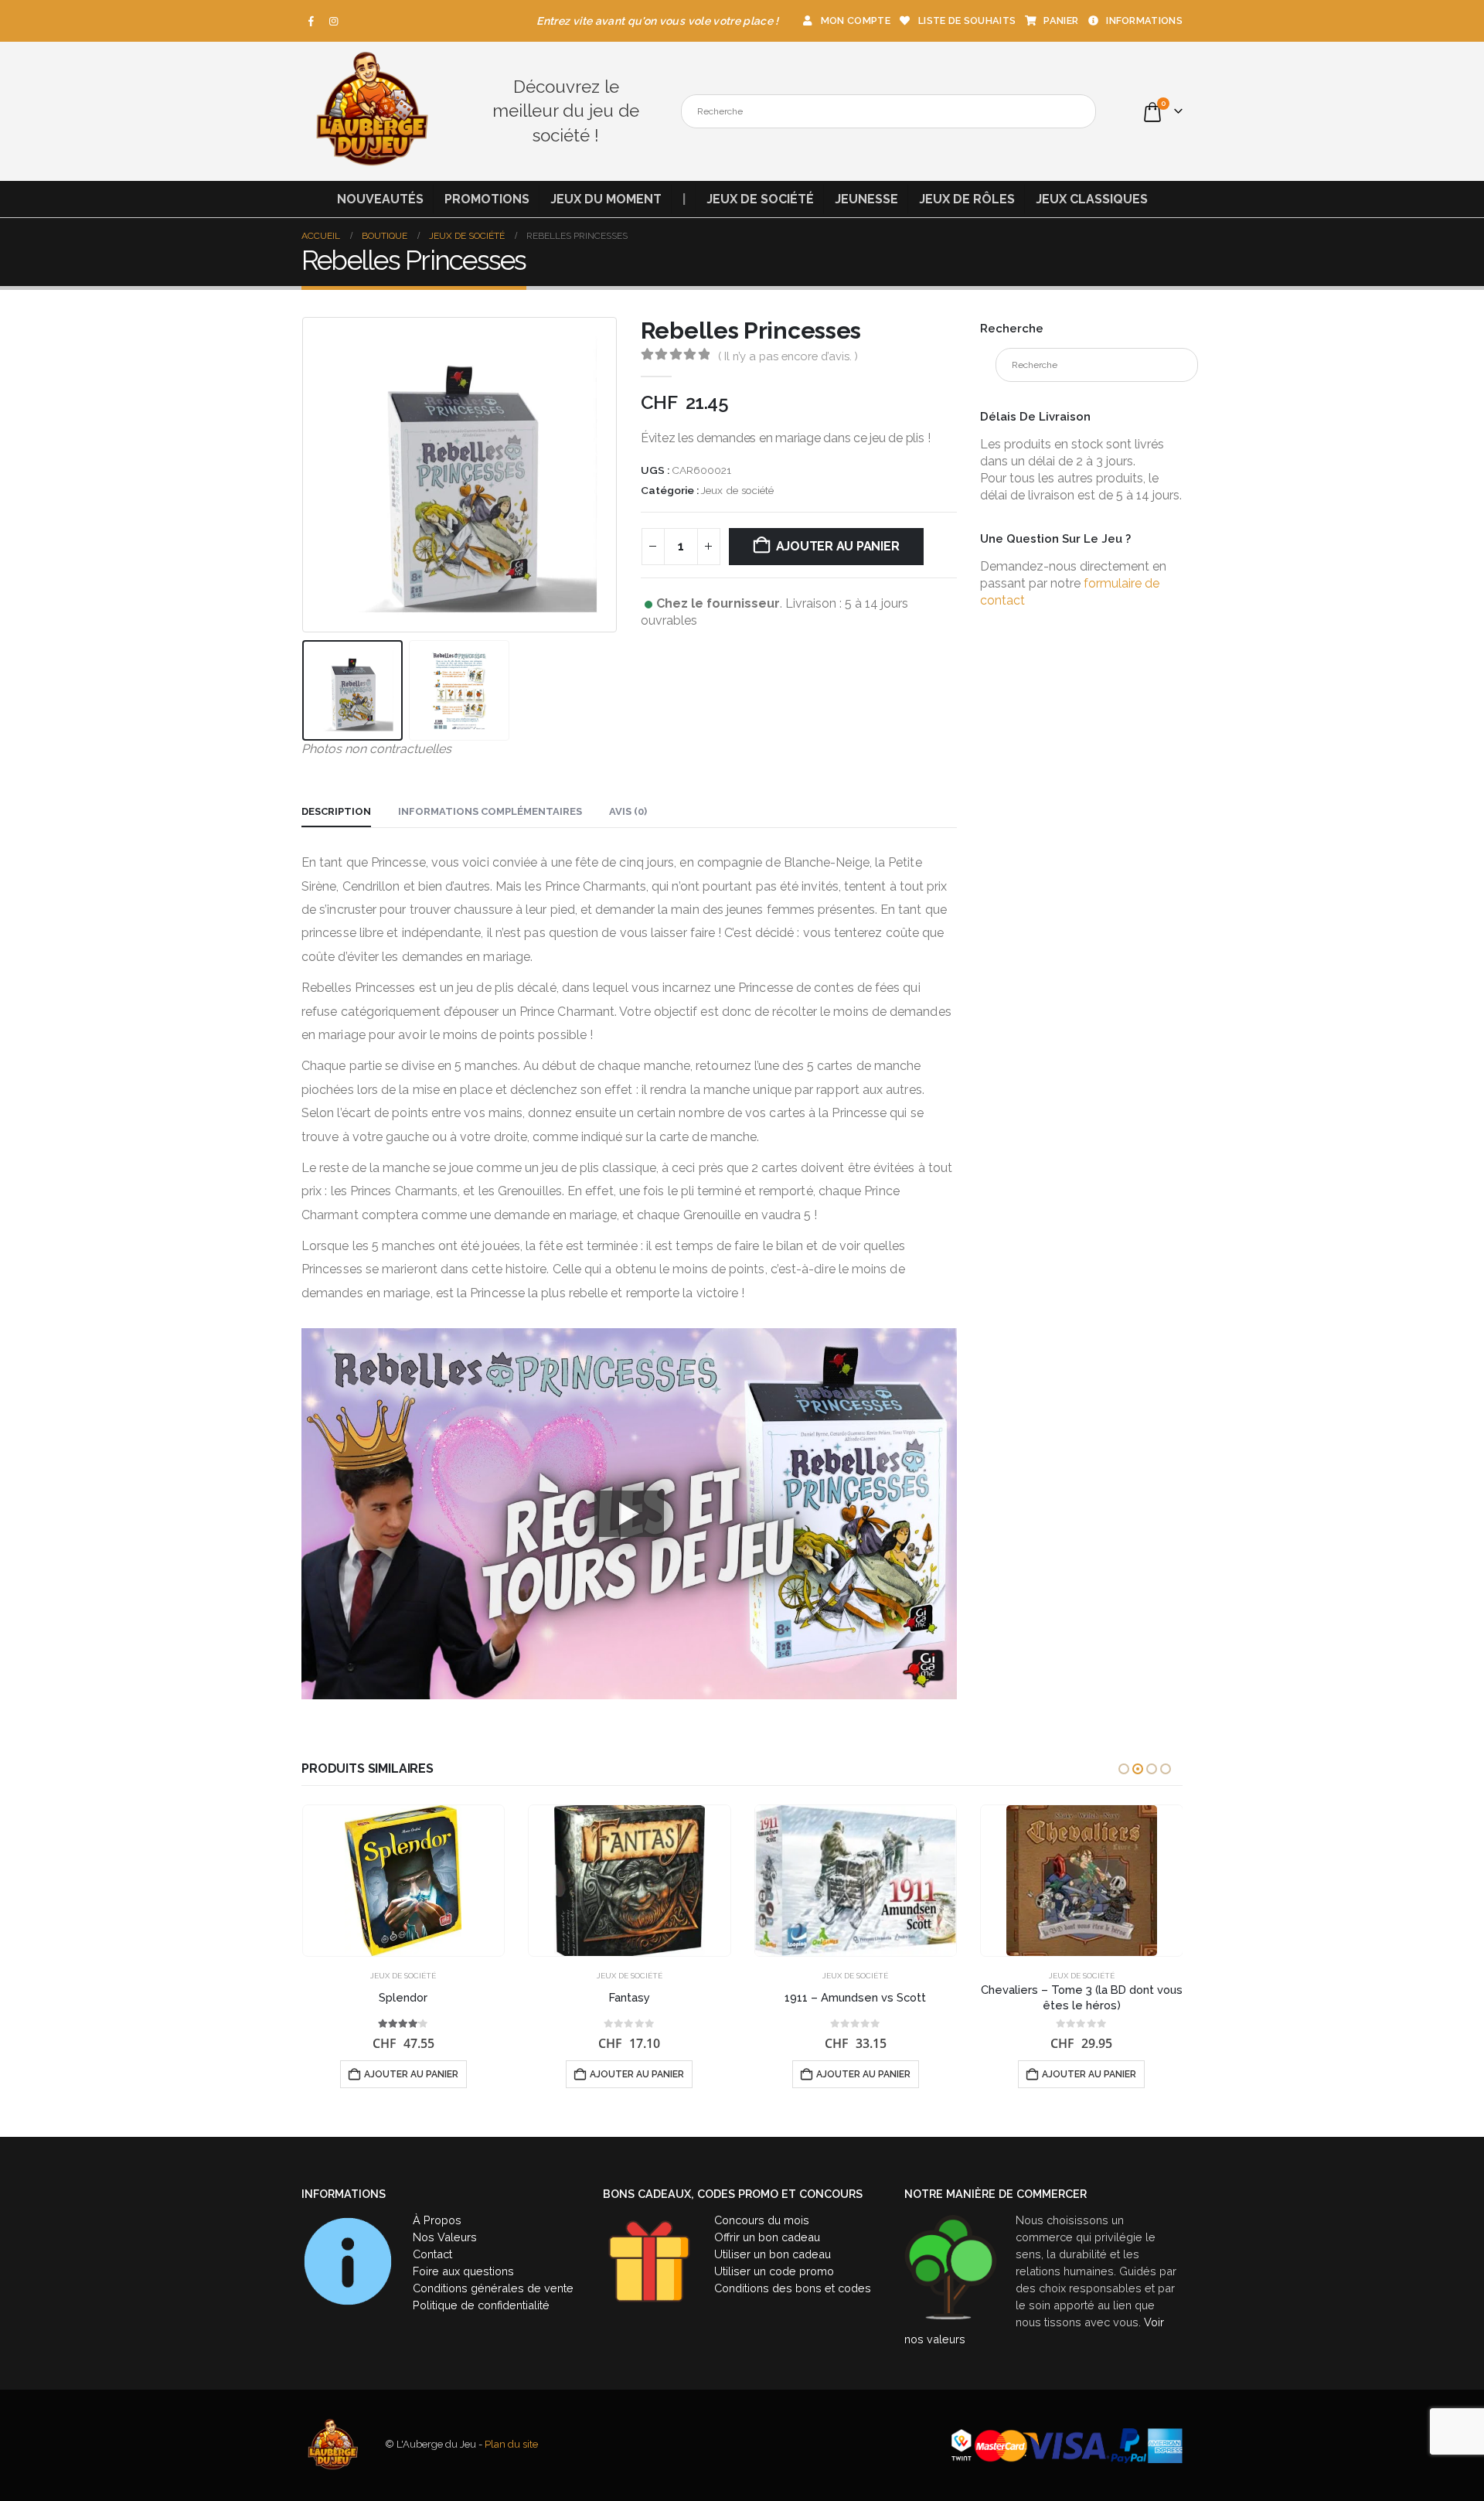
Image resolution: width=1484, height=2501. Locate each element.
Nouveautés (380, 199)
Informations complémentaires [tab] (490, 811)
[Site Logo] (371, 111)
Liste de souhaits (967, 20)
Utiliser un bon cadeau (773, 2254)
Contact (432, 2254)
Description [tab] (336, 811)
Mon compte (856, 20)
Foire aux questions (463, 2271)
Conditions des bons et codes (793, 2288)
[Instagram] (334, 21)
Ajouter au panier (838, 546)
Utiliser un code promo (774, 2271)
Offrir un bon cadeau (767, 2237)
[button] (305, 475)
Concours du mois (762, 2220)
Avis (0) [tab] (628, 811)
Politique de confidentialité (481, 2305)
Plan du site (511, 2445)
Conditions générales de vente (493, 2288)
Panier (1061, 20)
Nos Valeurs (445, 2237)
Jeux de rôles (967, 199)
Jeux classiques (1092, 199)
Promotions (487, 199)
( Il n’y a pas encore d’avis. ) (788, 356)
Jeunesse (866, 199)
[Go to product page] (404, 1881)
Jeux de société (760, 199)
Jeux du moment (606, 199)
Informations (1144, 20)
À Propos (437, 2220)
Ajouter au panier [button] (411, 2074)
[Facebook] (311, 21)
